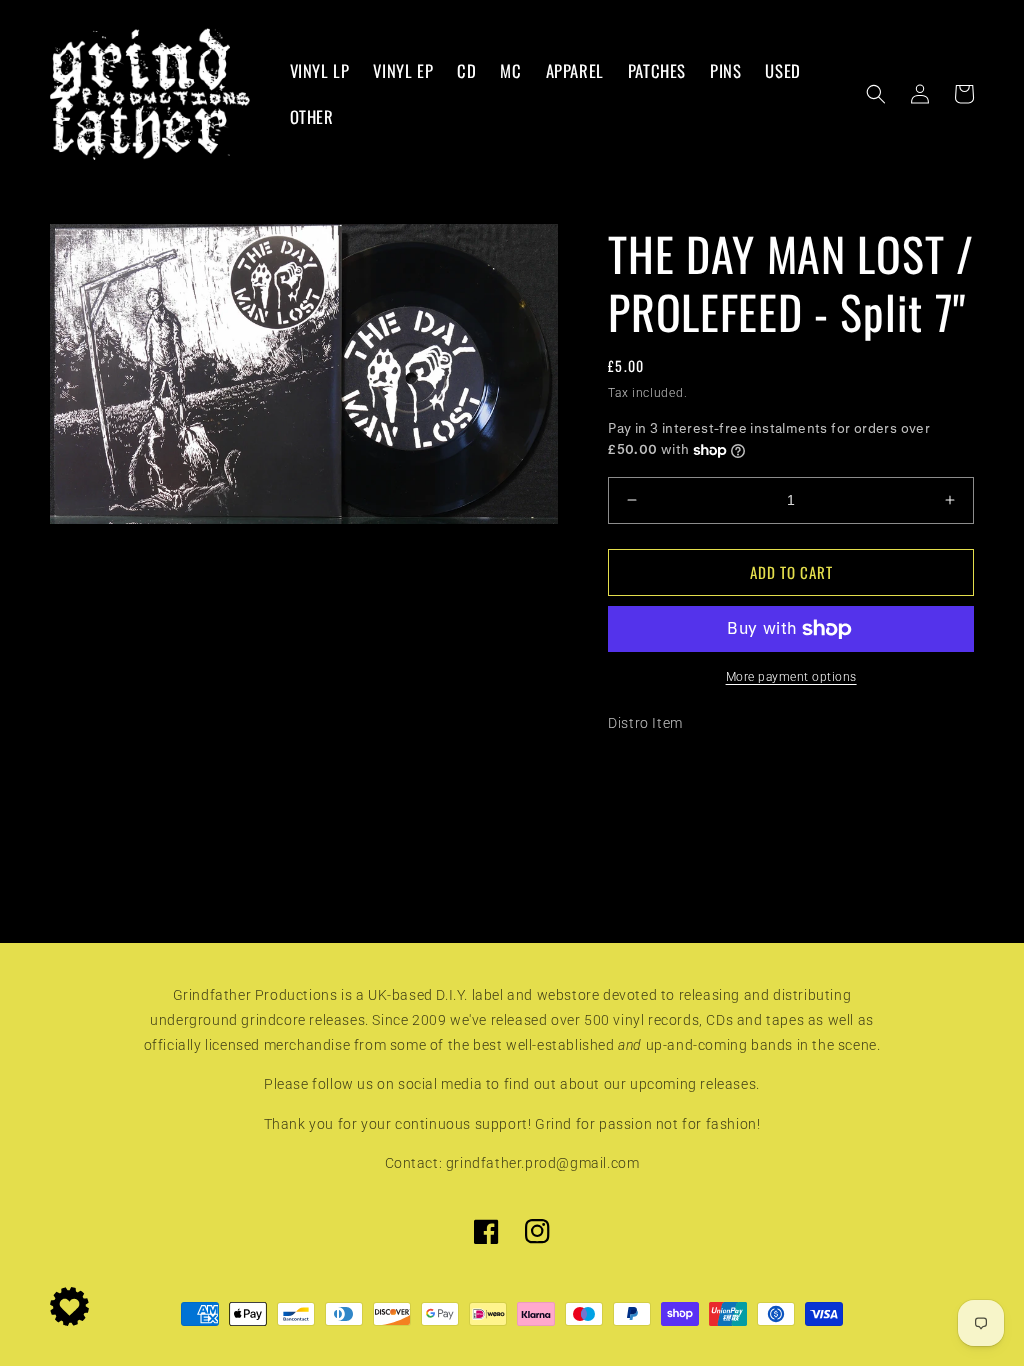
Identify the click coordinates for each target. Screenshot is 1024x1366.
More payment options (791, 677)
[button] (876, 94)
